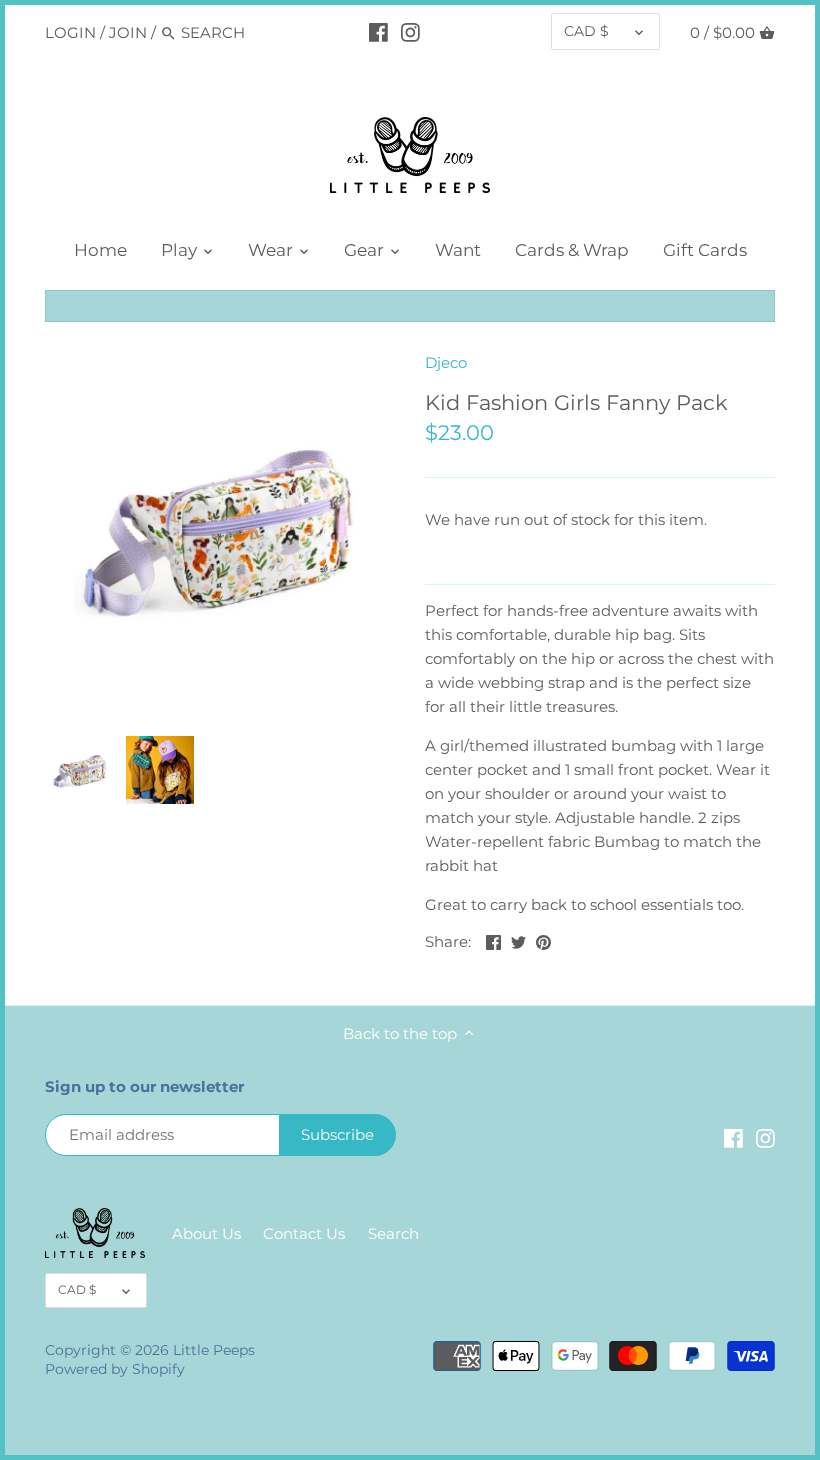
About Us (206, 1233)
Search (393, 1233)
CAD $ (586, 31)
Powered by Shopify (115, 1369)
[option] (80, 770)
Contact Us (304, 1233)
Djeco (446, 362)
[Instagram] (410, 32)
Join (128, 32)
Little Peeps (214, 1350)
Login (70, 32)
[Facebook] (378, 32)
